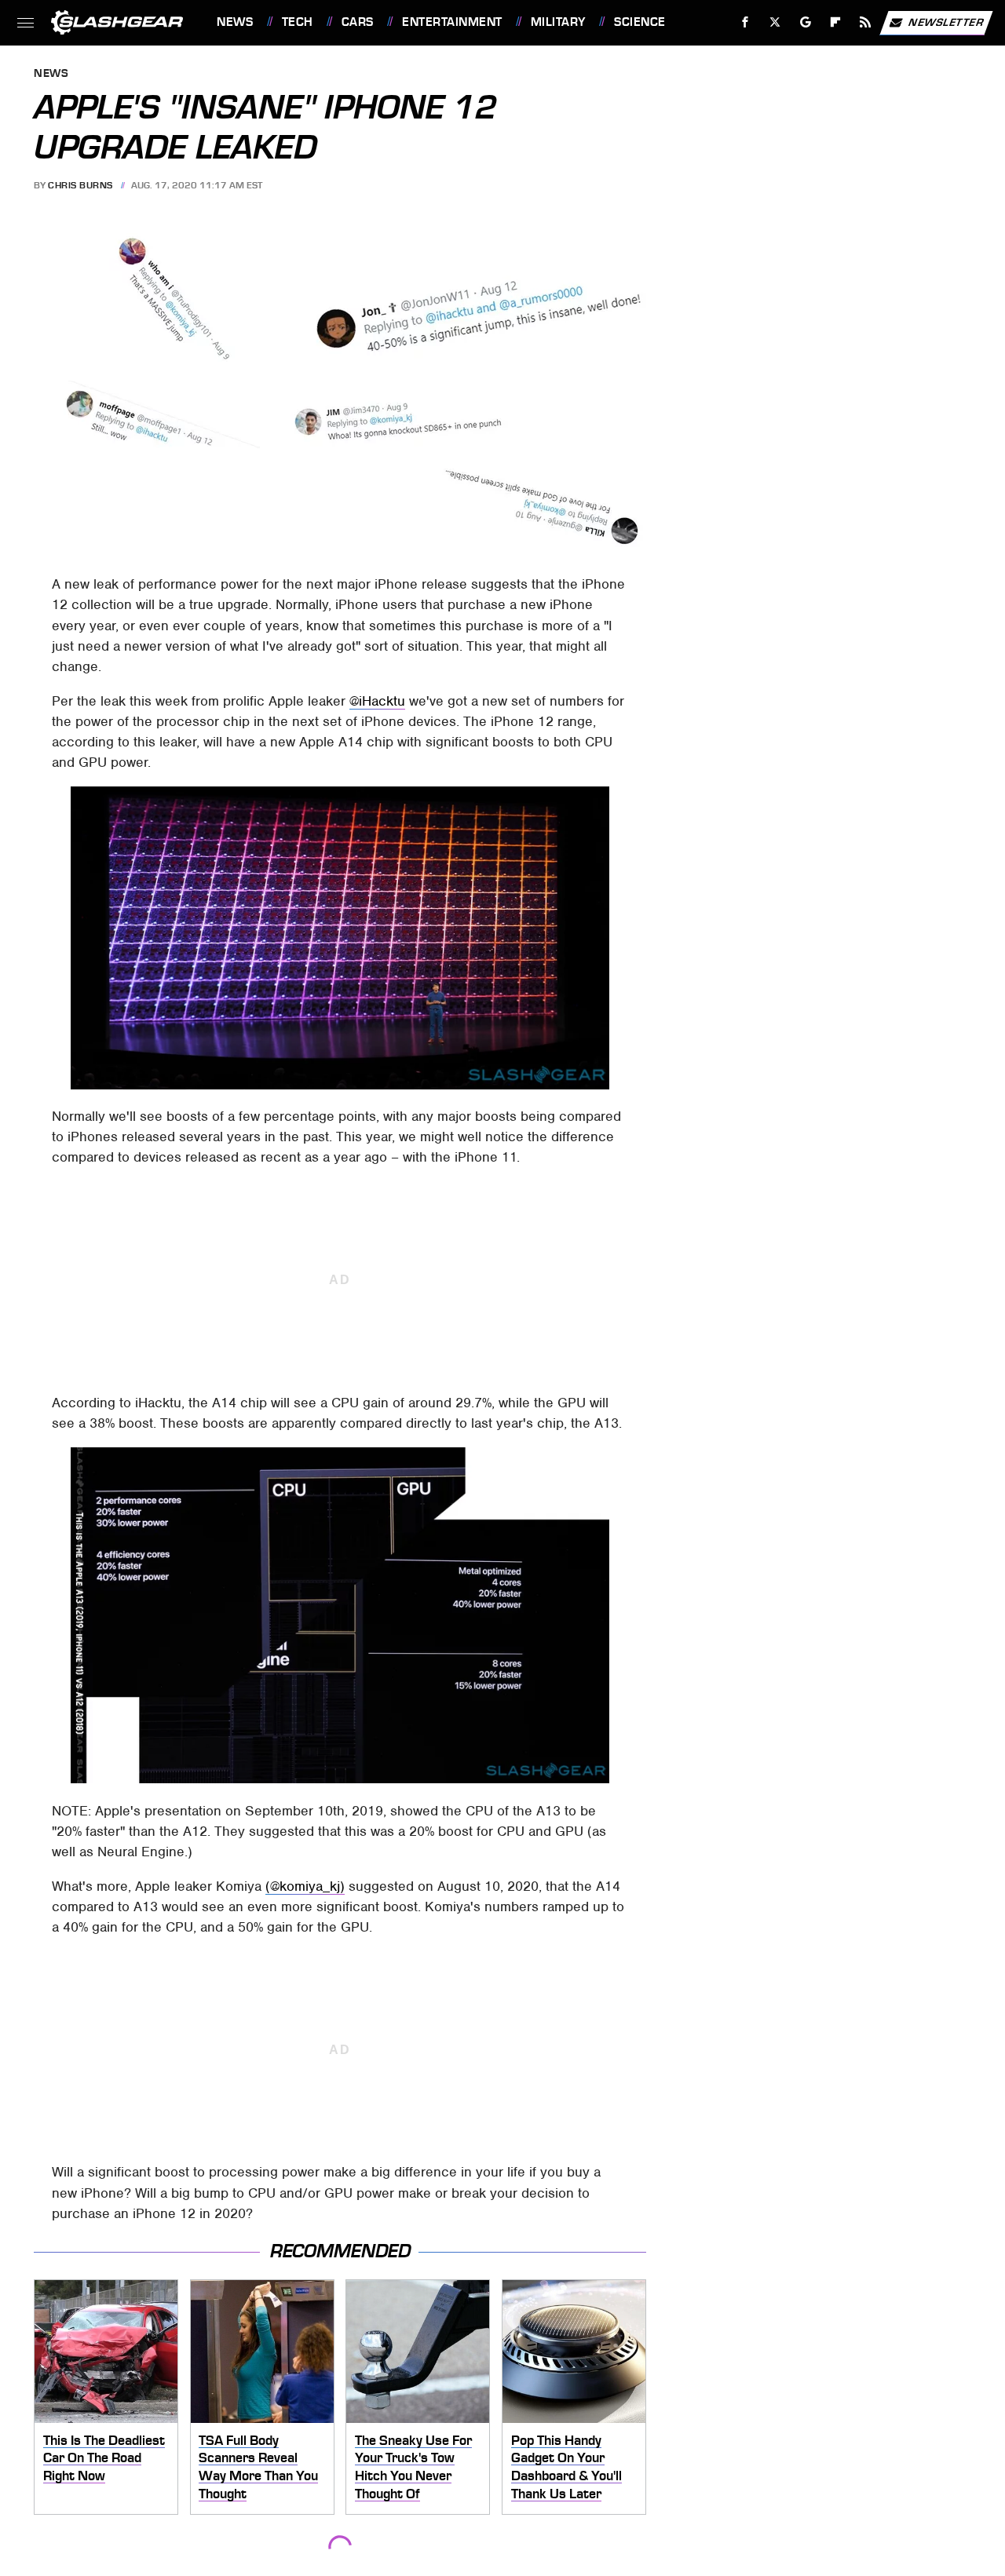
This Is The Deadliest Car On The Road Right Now (104, 2458)
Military (558, 22)
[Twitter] (775, 22)
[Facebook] (746, 22)
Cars (358, 22)
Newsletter (946, 22)
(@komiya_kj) (305, 1886)
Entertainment (452, 22)
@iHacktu (377, 701)
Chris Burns (80, 185)
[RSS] (866, 22)
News (235, 22)
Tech (298, 22)
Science (640, 22)
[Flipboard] (836, 22)
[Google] (806, 22)
